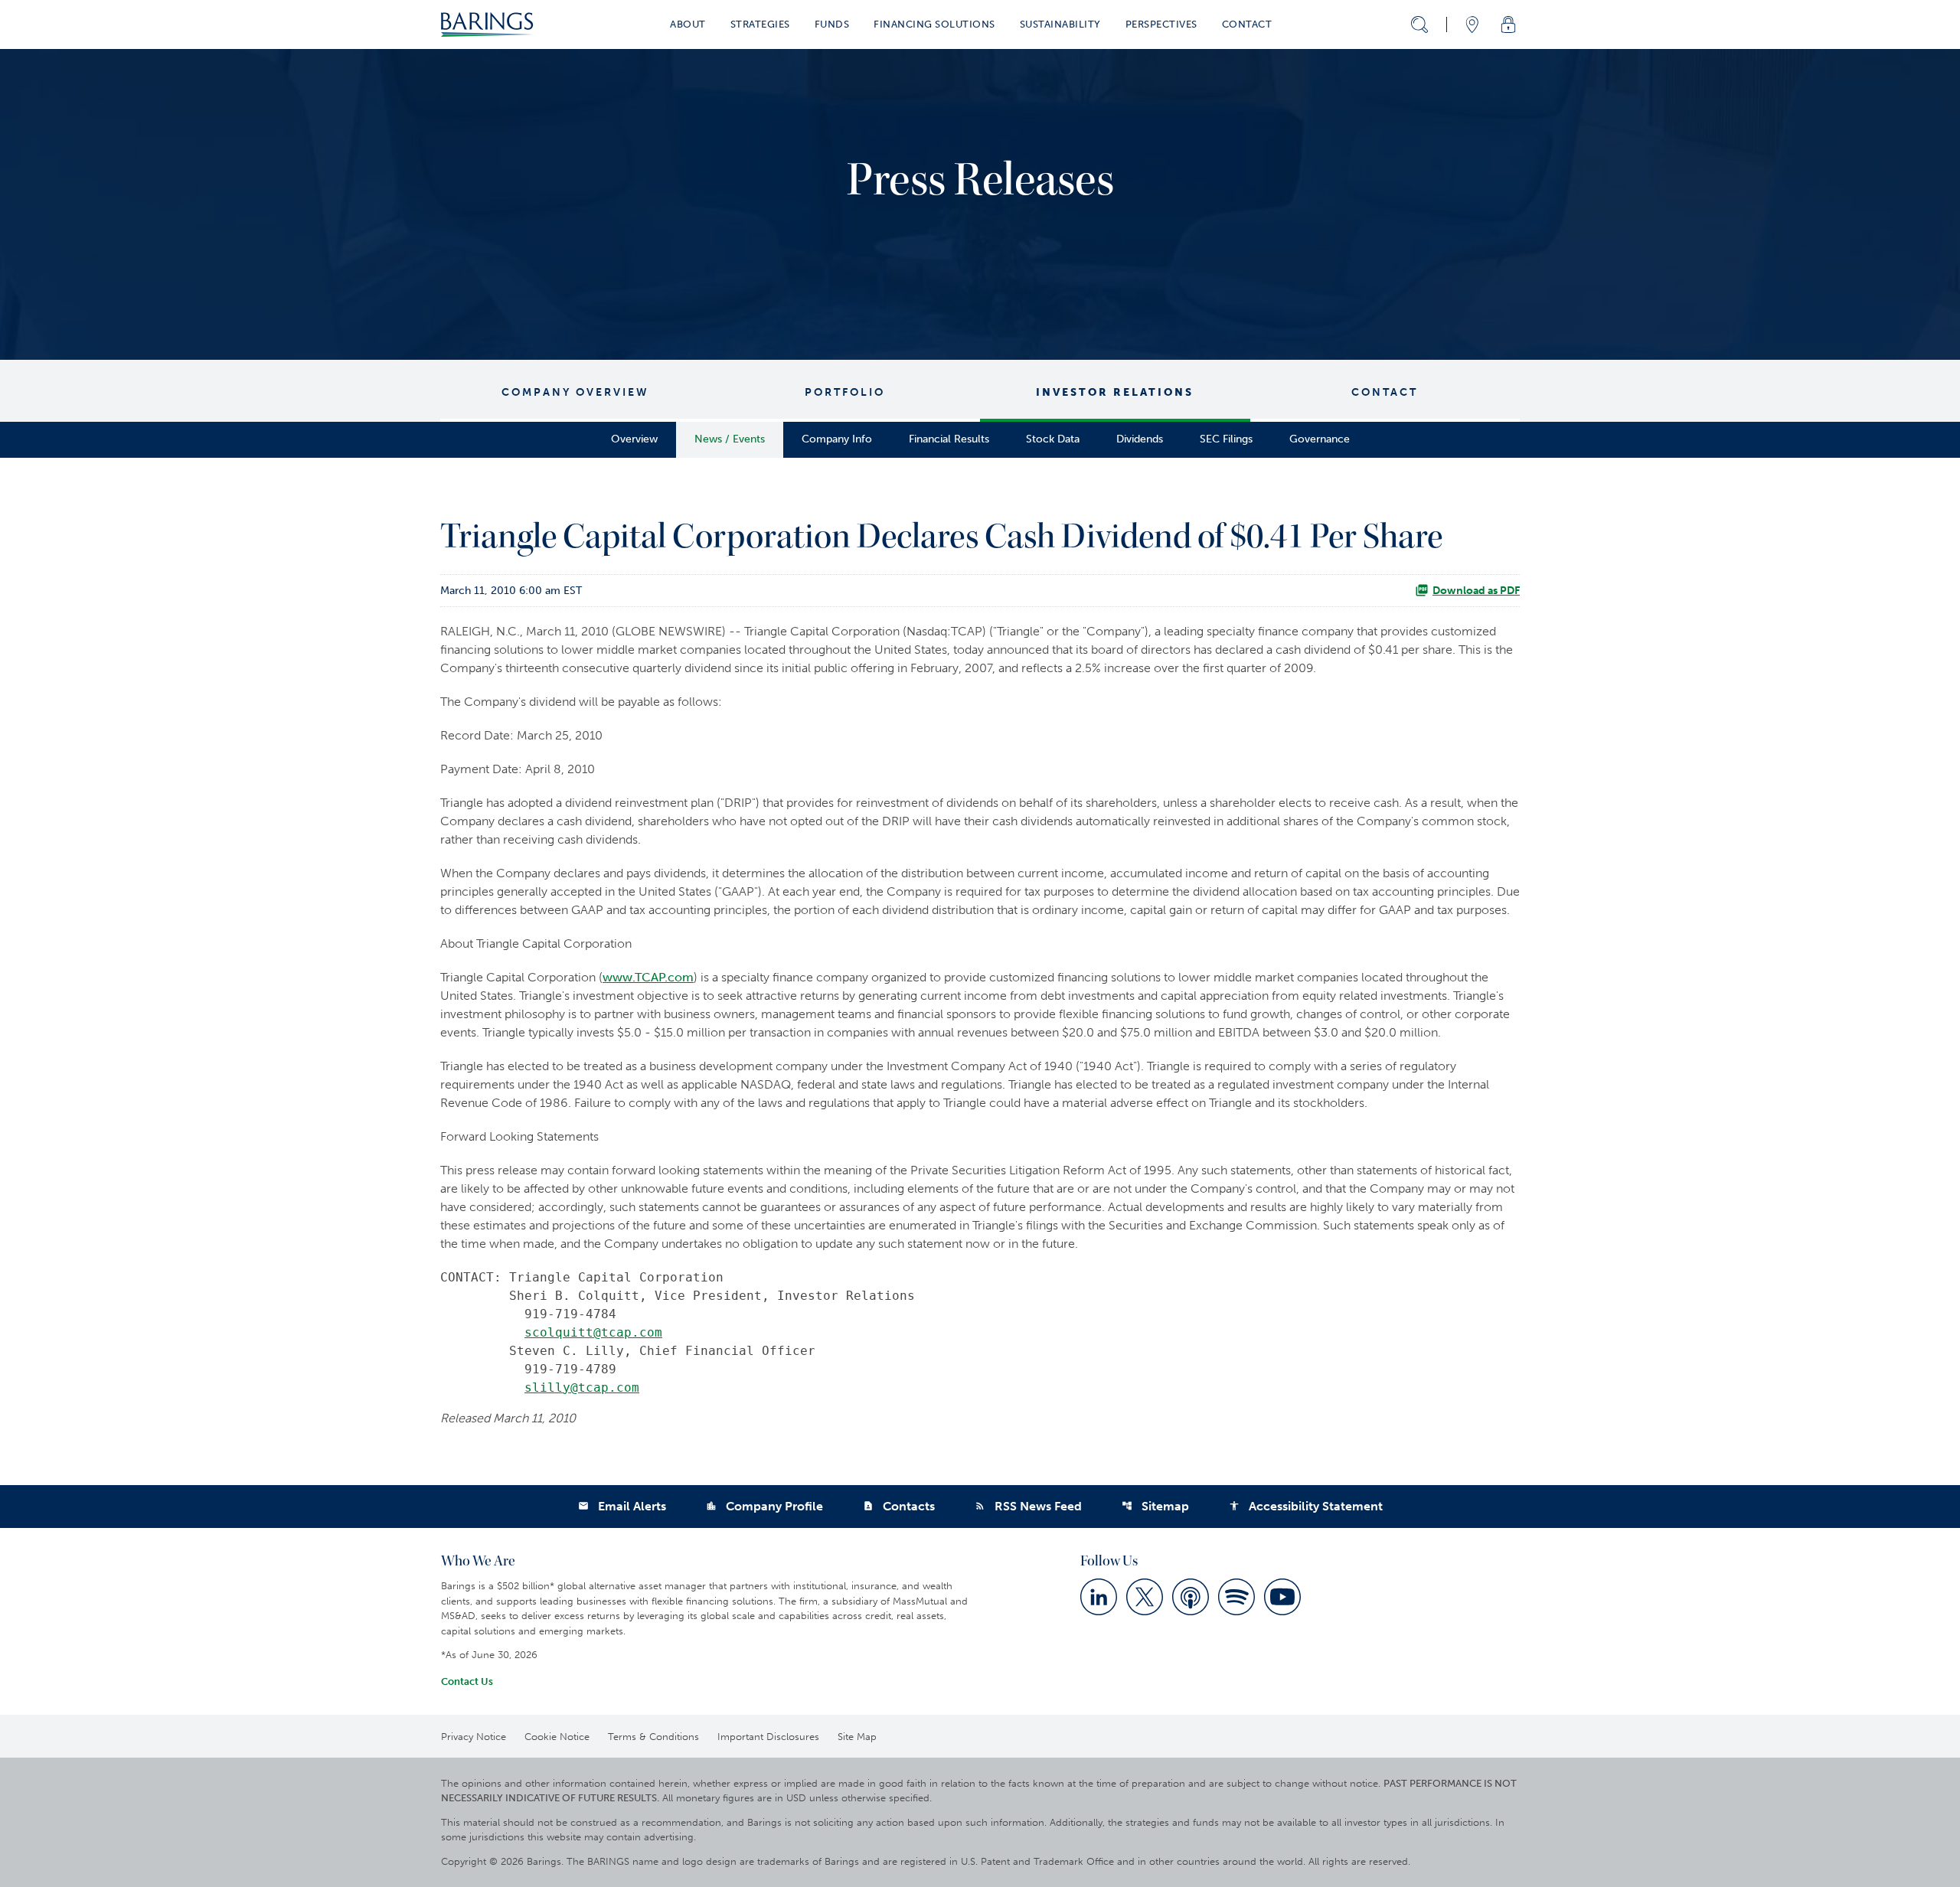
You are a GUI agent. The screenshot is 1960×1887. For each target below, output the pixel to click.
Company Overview (575, 392)
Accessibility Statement (1306, 1506)
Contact (1385, 392)
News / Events (730, 439)
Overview (634, 439)
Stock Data (1053, 439)
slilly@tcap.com (582, 1387)
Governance (1320, 439)
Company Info (837, 439)
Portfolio (845, 392)
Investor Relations (1115, 392)
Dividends (1140, 439)
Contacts (899, 1506)
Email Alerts (622, 1506)
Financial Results (949, 439)
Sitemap (1155, 1506)
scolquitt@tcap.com (593, 1332)
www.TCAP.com (648, 977)
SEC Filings (1226, 439)
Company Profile (764, 1506)
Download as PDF (1476, 591)
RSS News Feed (1028, 1506)
